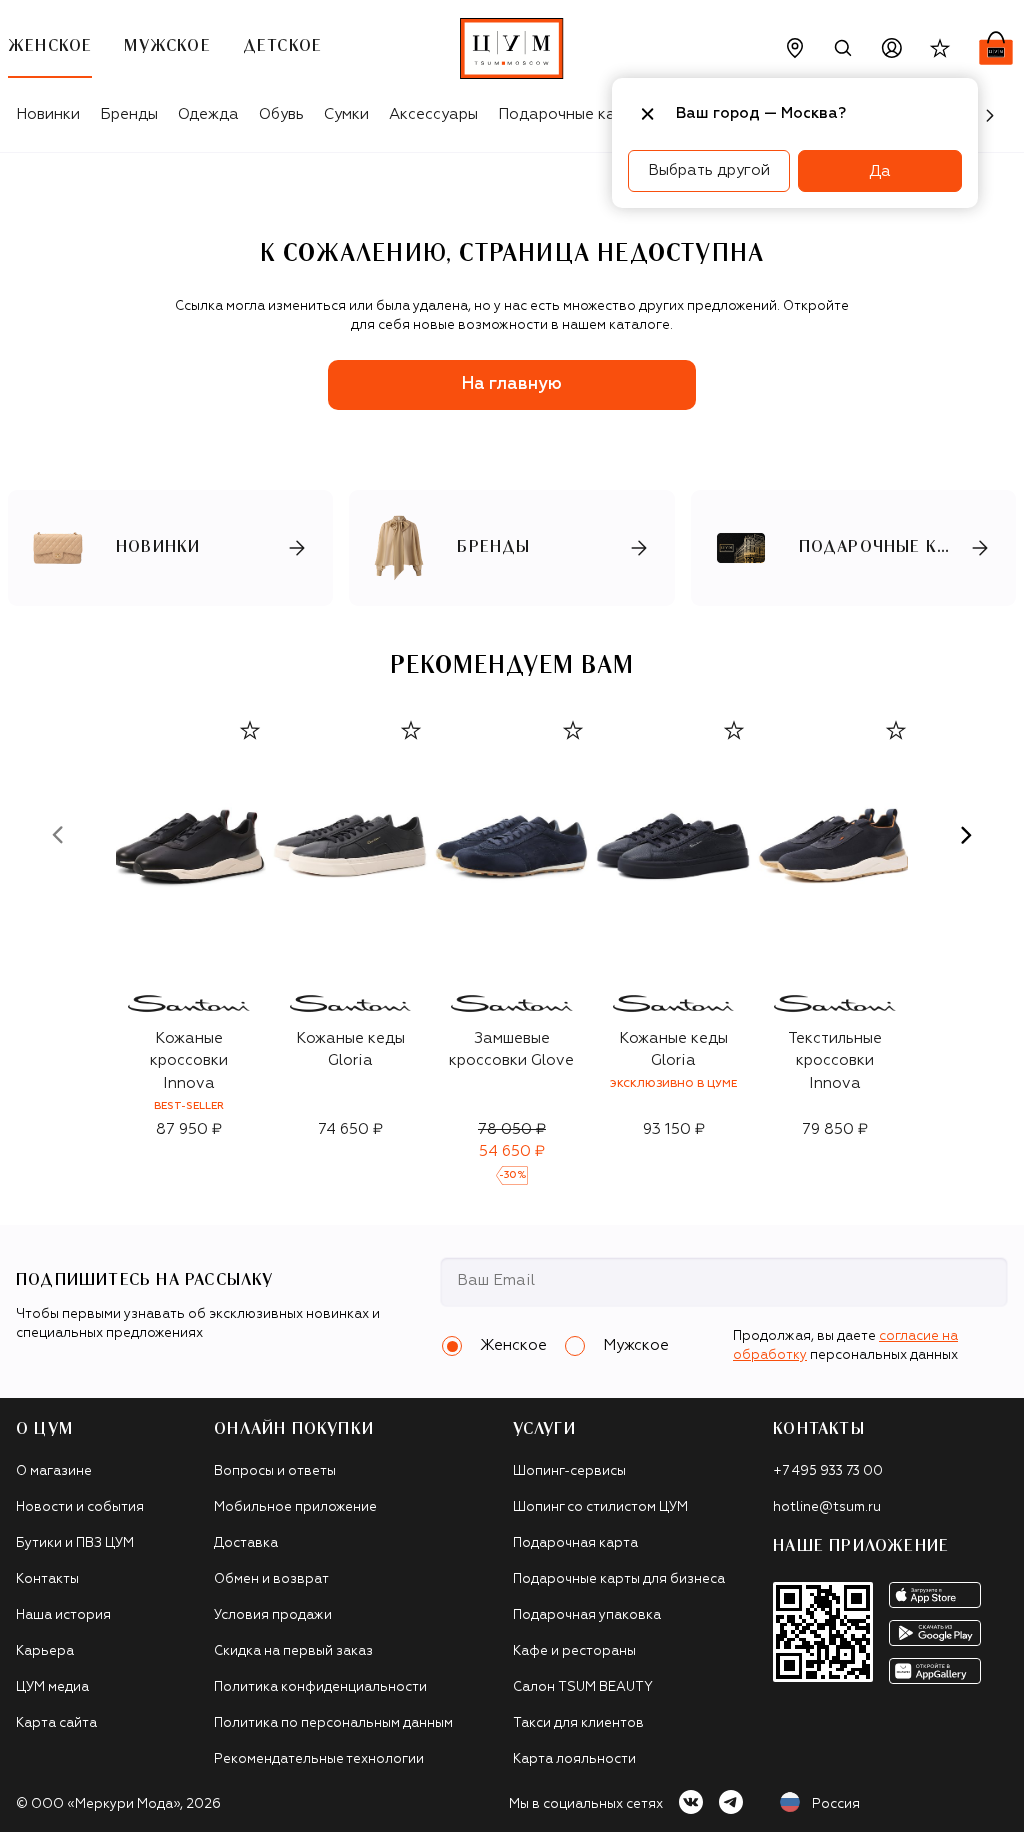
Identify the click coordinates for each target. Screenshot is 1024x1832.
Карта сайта (56, 1723)
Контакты (47, 1579)
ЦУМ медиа (52, 1687)
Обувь (281, 114)
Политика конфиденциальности (320, 1687)
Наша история (63, 1615)
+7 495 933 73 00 (828, 1471)
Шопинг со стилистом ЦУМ (600, 1507)
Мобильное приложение (295, 1507)
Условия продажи (273, 1615)
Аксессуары (433, 114)
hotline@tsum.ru (827, 1507)
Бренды (129, 114)
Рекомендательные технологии (319, 1759)
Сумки (346, 114)
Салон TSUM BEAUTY (583, 1687)
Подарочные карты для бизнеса (619, 1579)
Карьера (45, 1651)
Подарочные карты (570, 114)
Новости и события (80, 1507)
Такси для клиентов (578, 1723)
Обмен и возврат (271, 1579)
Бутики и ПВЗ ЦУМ (75, 1543)
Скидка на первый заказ (293, 1651)
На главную (512, 384)
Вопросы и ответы (275, 1471)
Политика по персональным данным (333, 1723)
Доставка (246, 1543)
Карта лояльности (574, 1759)
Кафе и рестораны (574, 1651)
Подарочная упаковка (587, 1615)
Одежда (208, 114)
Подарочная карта (575, 1543)
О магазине (54, 1471)
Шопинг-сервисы (569, 1471)
